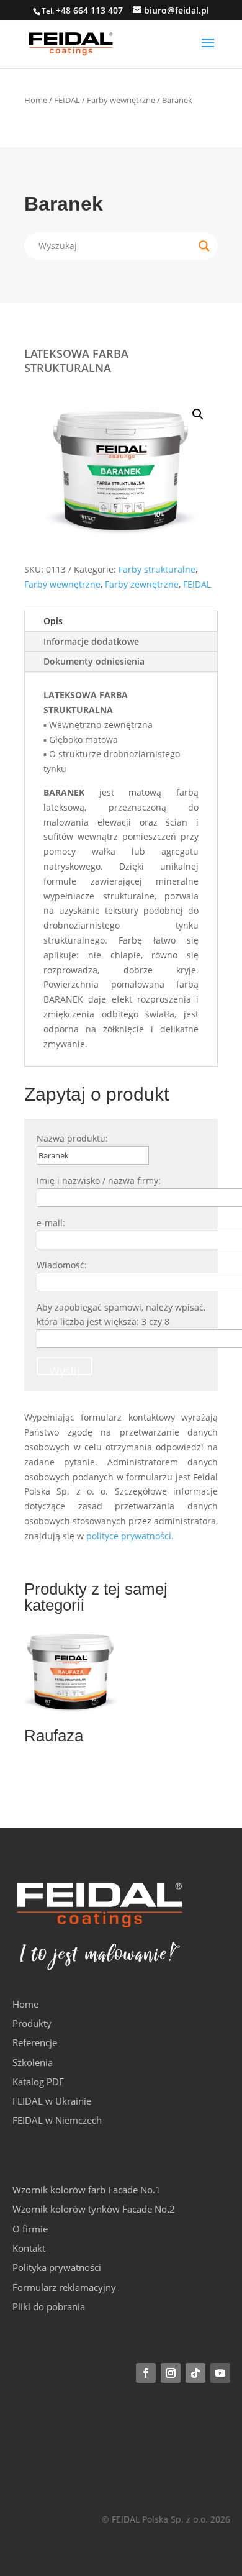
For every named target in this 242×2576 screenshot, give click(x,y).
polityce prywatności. (130, 1536)
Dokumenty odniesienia (94, 661)
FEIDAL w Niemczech (57, 2120)
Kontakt (29, 2248)
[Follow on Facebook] (146, 2373)
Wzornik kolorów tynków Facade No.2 (94, 2209)
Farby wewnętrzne (121, 100)
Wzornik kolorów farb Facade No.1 (87, 2190)
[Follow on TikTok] (195, 2373)
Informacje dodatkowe (91, 641)
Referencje (35, 2042)
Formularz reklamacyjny (64, 2287)
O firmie (30, 2229)
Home (36, 100)
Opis (53, 621)
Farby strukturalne (157, 569)
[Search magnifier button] (204, 246)
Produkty (32, 2023)
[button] (198, 414)
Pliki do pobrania (49, 2306)
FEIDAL (67, 100)
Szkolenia (33, 2062)
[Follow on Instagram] (171, 2373)
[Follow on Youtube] (220, 2373)
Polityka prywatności (57, 2267)
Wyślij (65, 1369)
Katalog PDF (38, 2082)
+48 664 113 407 (89, 10)
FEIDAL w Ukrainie (52, 2101)
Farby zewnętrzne (142, 584)
